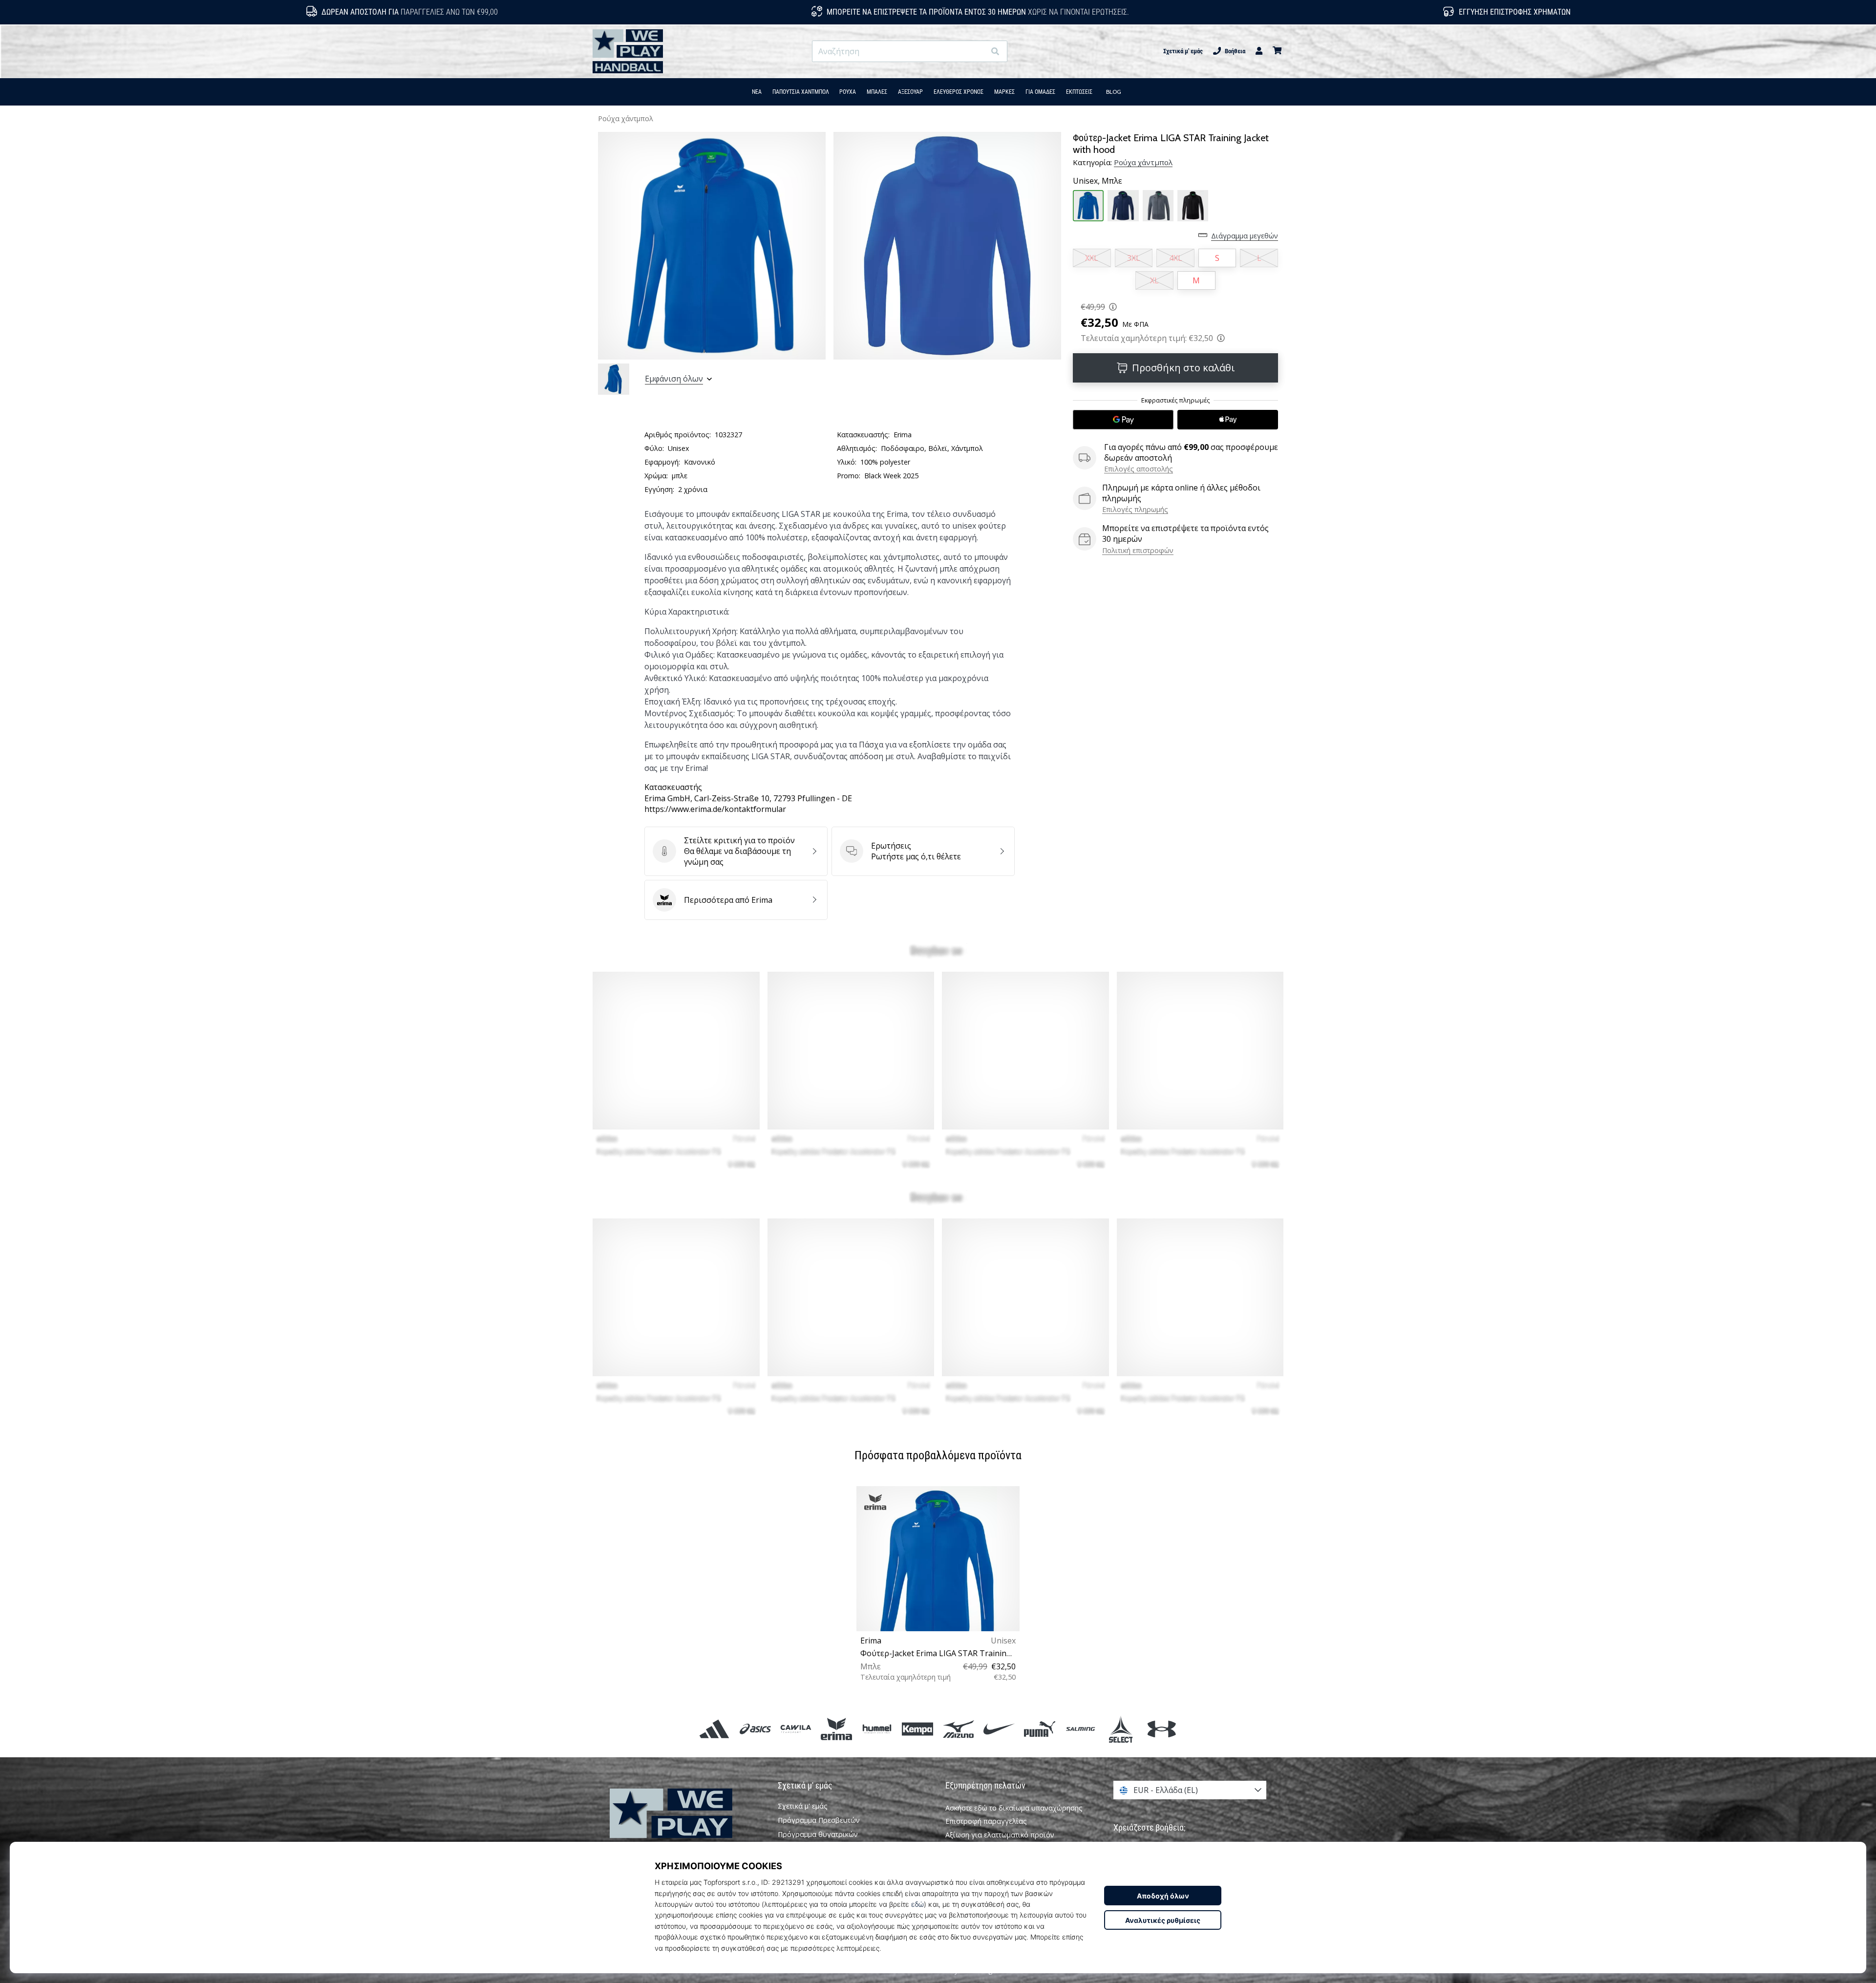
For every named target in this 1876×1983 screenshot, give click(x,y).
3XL (1134, 258)
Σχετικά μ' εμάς (1183, 51)
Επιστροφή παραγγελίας (986, 1821)
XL (1154, 280)
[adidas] (714, 1729)
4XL (1176, 258)
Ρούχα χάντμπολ (626, 118)
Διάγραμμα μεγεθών (1245, 236)
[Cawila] (796, 1729)
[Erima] (836, 1729)
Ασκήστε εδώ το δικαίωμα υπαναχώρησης (1014, 1808)
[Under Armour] (1162, 1729)
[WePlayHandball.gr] (686, 1827)
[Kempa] (918, 1729)
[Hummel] (877, 1729)
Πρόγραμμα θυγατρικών (818, 1834)
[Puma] (1039, 1729)
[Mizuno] (958, 1729)
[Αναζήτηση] (995, 52)
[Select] (1121, 1729)
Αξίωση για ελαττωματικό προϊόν (1000, 1835)
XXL (1092, 258)
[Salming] (1080, 1729)
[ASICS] (755, 1729)
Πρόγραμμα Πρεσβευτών (819, 1820)
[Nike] (999, 1729)
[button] (977, 52)
